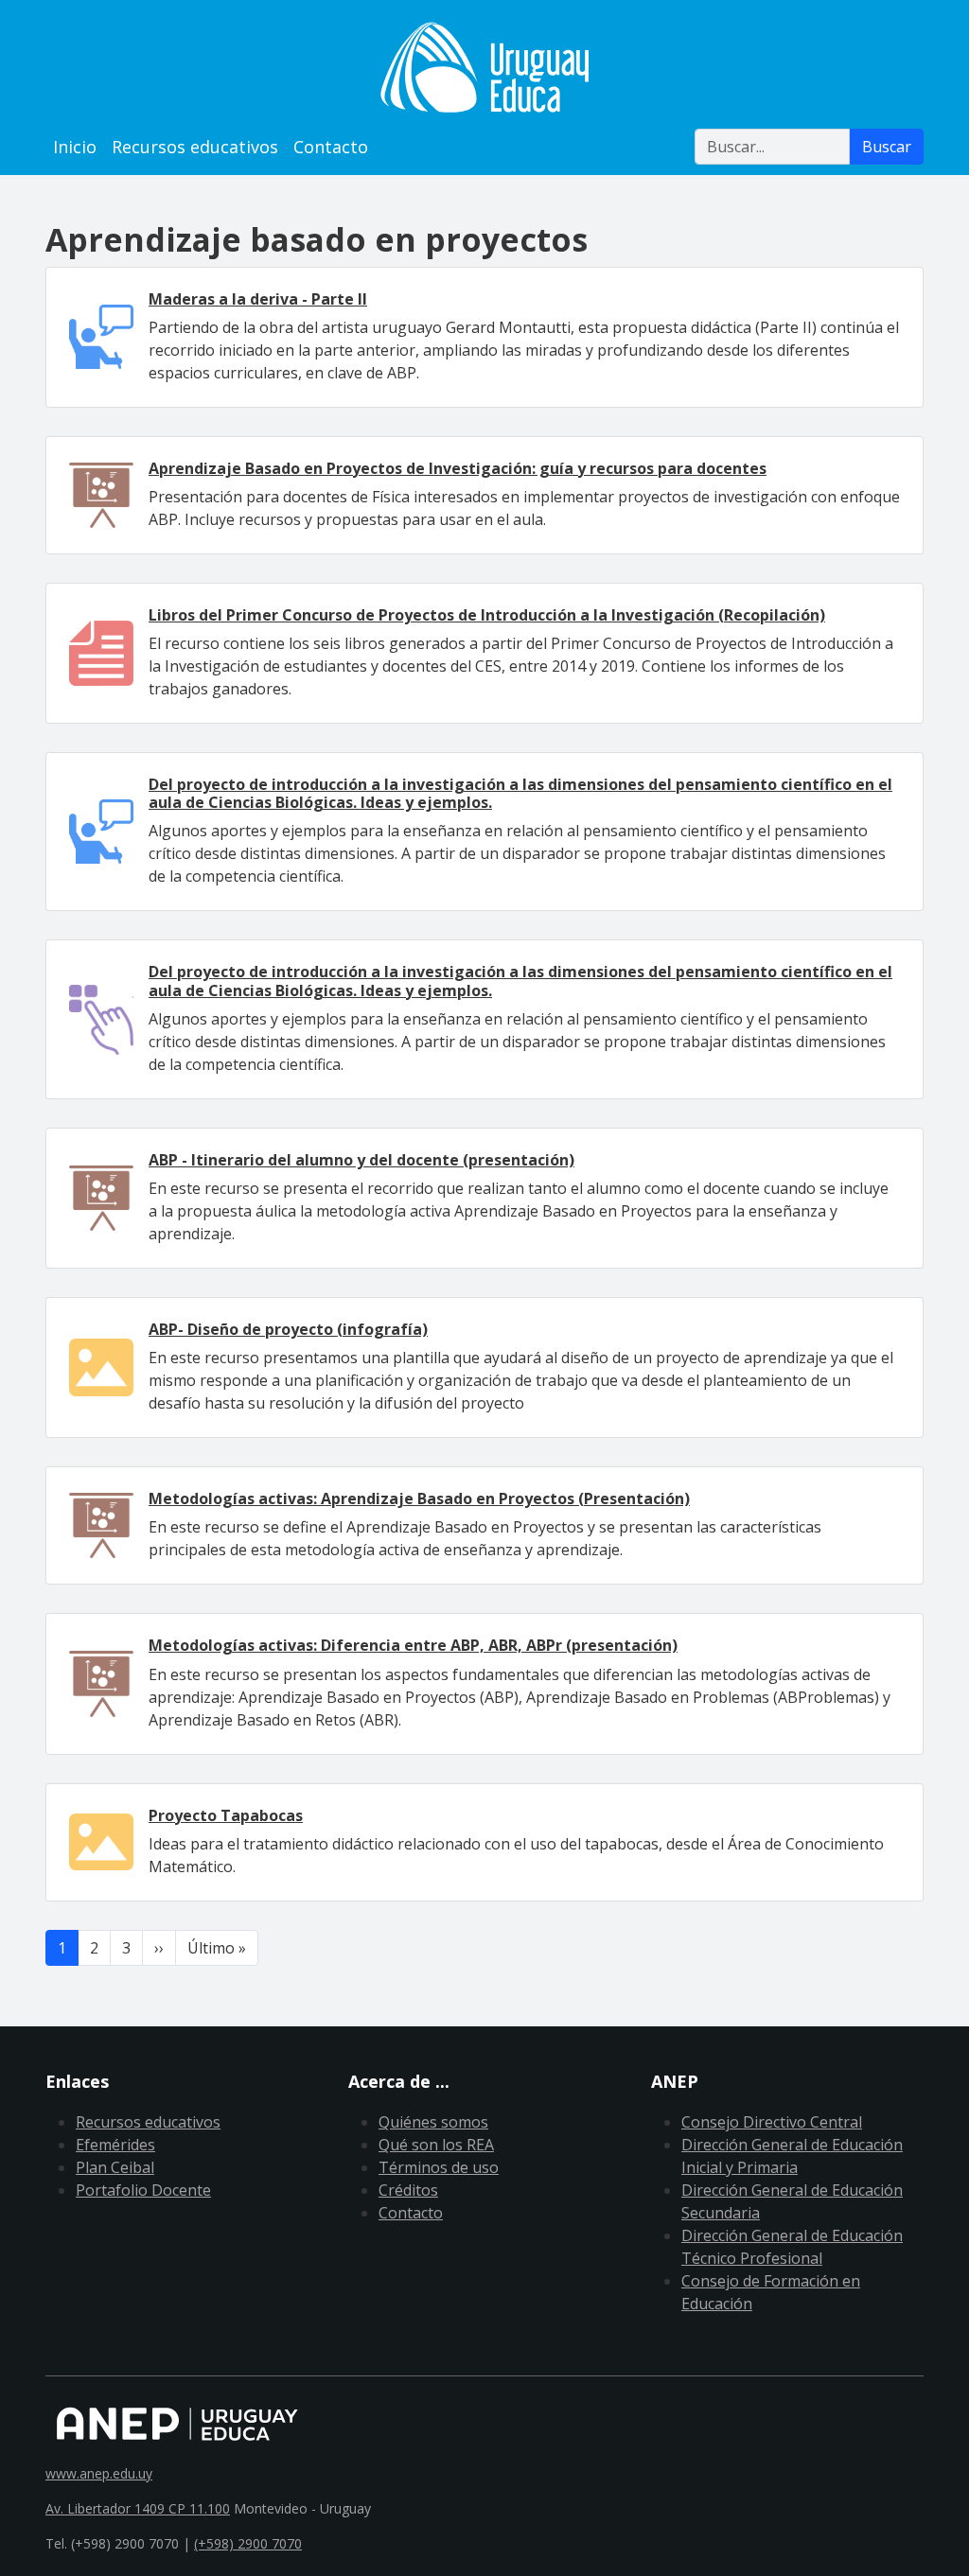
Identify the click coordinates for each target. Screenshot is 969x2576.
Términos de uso (439, 2167)
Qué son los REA (436, 2145)
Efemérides (115, 2145)
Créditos (408, 2190)
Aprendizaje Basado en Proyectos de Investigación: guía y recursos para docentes (458, 468)
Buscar (887, 147)
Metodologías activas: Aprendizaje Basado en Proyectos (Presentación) (419, 1498)
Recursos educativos (195, 147)
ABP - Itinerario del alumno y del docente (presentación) (361, 1160)
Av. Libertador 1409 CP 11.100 (138, 2508)
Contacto (331, 147)
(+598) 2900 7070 (248, 2543)
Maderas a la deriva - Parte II (258, 299)
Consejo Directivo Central (772, 2122)
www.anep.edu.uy (99, 2473)
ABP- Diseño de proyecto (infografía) (288, 1329)
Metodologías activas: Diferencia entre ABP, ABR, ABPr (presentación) (413, 1645)
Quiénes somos (433, 2122)
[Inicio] (484, 67)
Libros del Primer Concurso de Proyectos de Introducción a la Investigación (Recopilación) (487, 615)
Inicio (75, 147)
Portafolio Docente (143, 2190)
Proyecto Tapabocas (226, 1815)
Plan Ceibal (115, 2167)
